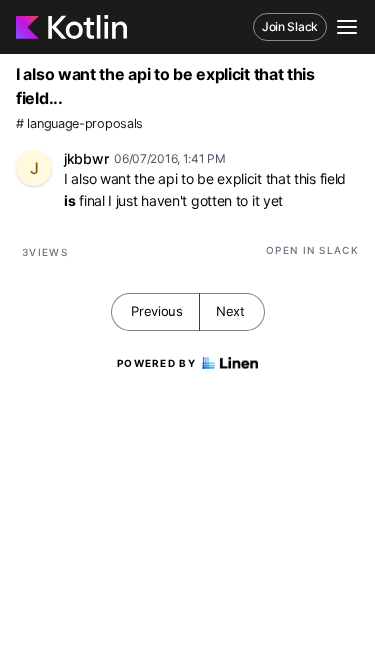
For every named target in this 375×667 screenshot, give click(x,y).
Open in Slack (312, 250)
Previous (157, 311)
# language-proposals (79, 123)
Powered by (156, 363)
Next (230, 311)
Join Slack (290, 26)
